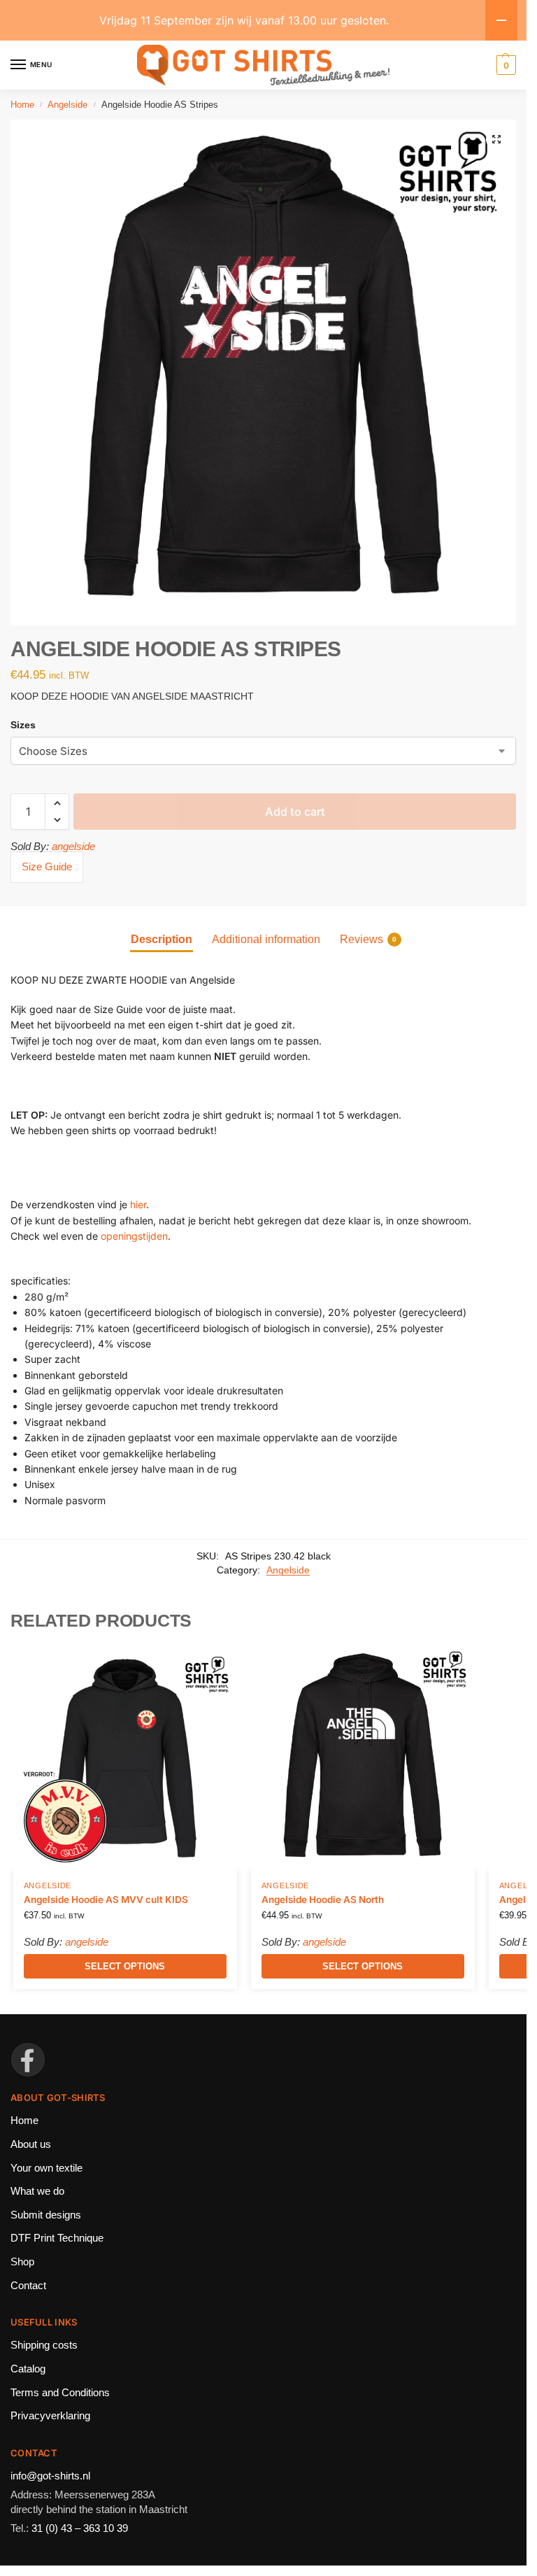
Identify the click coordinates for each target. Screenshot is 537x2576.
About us (31, 2144)
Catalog (28, 2369)
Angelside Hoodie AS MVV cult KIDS (106, 1899)
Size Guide (47, 866)
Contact (28, 2286)
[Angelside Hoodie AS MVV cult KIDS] (125, 1758)
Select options (125, 1966)
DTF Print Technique (57, 2238)
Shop (22, 2262)
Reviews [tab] (368, 939)
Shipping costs (44, 2345)
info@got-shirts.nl (50, 2476)
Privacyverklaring (50, 2416)
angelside (73, 846)
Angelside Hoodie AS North (323, 1899)
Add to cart (295, 812)
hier (138, 1204)
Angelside (67, 105)
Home (22, 105)
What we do (37, 2191)
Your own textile (46, 2168)
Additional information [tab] (266, 939)
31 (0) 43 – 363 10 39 (80, 2528)
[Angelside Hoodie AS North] (363, 1758)
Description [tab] (162, 939)
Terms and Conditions (60, 2393)
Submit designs (46, 2215)
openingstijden (134, 1236)
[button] (496, 139)
